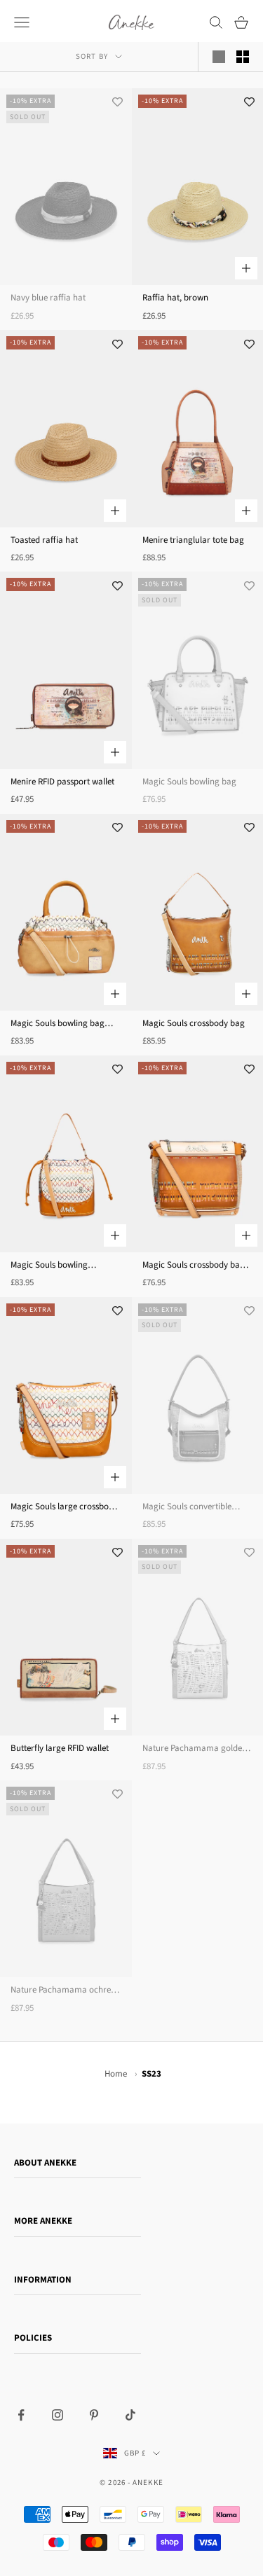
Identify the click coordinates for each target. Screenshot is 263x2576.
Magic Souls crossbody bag (194, 1023)
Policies (33, 2338)
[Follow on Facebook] (21, 2415)
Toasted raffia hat (44, 540)
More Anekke (43, 2221)
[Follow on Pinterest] (94, 2415)
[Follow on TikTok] (130, 2415)
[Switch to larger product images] (219, 57)
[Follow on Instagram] (58, 2415)
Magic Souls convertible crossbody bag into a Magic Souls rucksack (194, 1507)
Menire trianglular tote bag (193, 540)
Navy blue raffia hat (48, 298)
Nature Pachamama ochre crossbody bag (61, 1990)
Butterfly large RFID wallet (60, 1748)
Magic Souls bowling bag (189, 782)
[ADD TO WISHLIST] (118, 102)
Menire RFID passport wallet (62, 782)
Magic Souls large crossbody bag (64, 1507)
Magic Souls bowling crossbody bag (49, 1266)
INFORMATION (43, 2280)
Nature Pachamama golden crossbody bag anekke (195, 1749)
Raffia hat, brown (175, 298)
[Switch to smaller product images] (243, 57)
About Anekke (45, 2163)
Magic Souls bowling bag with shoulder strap (58, 1024)
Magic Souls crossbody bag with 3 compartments (194, 1266)
